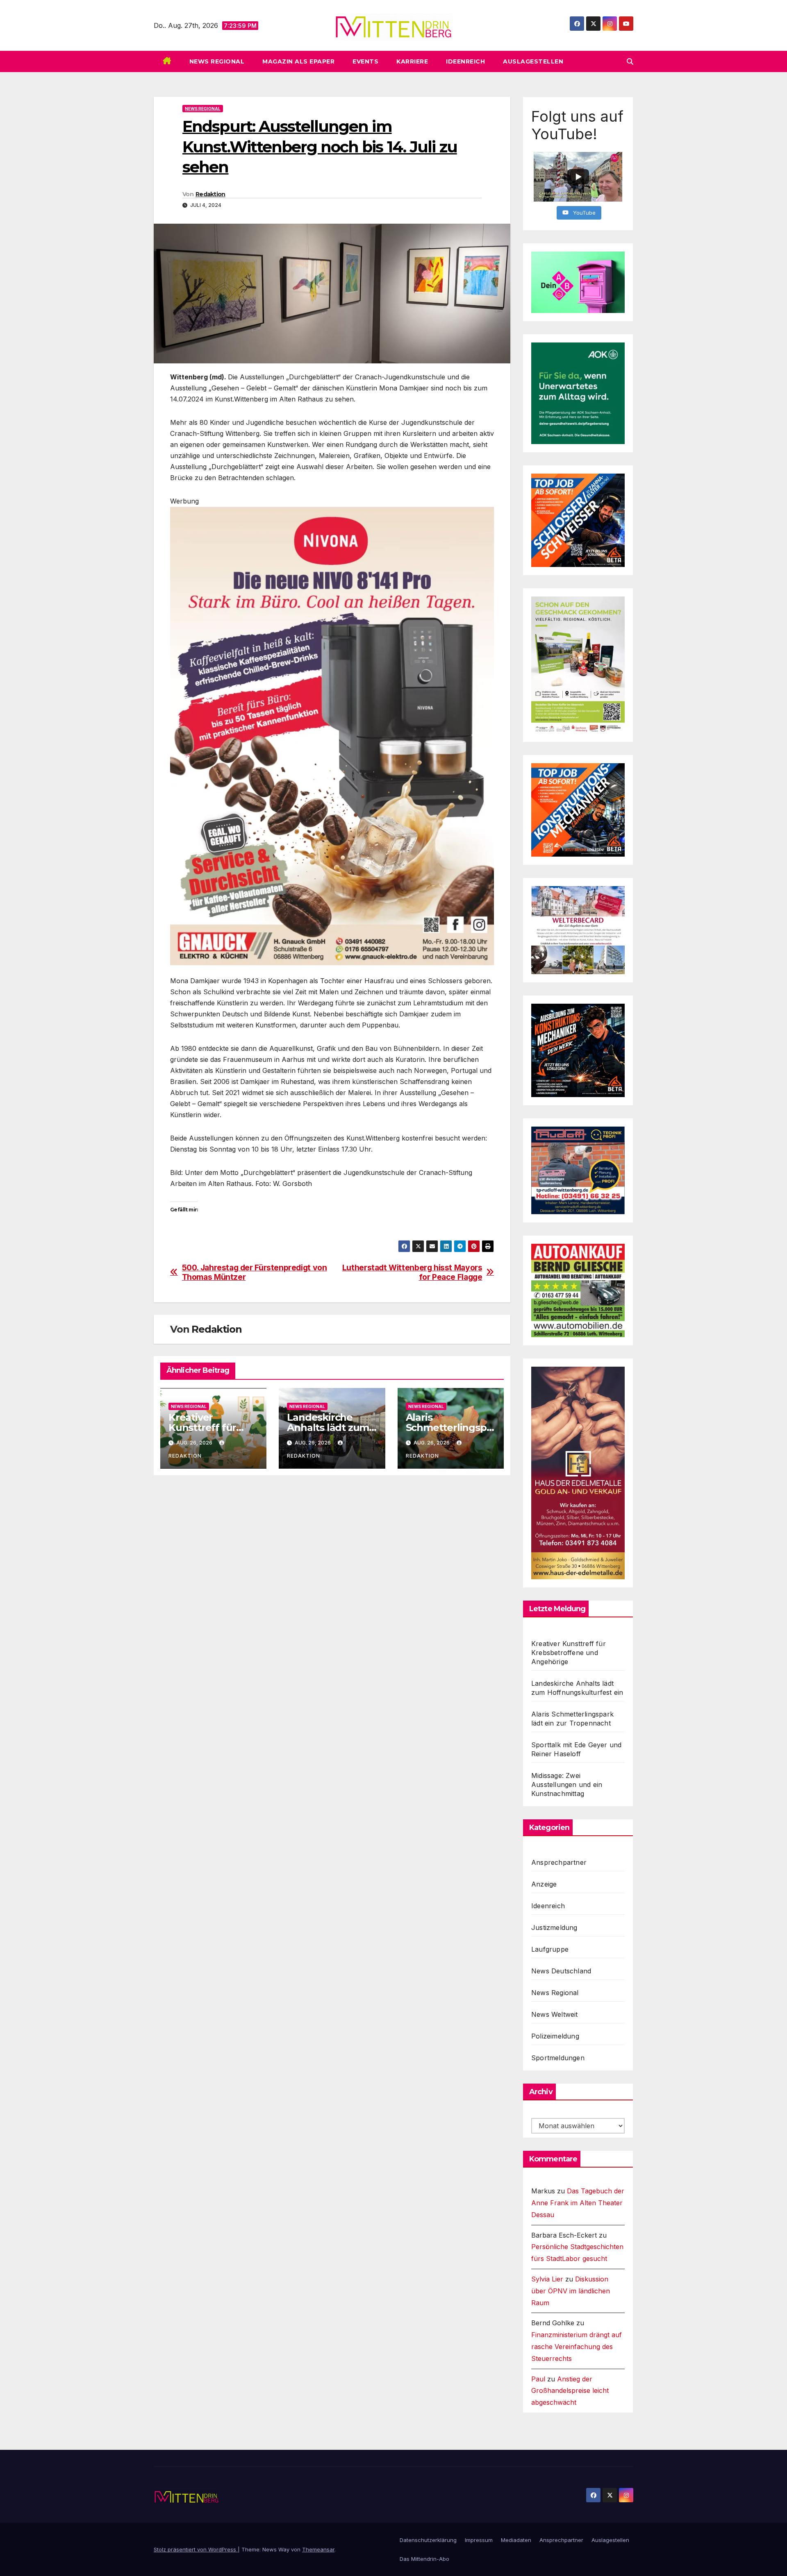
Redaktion (210, 194)
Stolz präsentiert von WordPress (196, 2549)
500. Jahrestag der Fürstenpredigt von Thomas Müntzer (255, 1272)
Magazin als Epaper (298, 61)
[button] (630, 61)
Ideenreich (465, 61)
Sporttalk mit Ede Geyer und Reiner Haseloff (576, 1749)
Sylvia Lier (547, 2279)
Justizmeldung (554, 1927)
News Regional (217, 61)
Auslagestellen (533, 61)
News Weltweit (555, 2014)
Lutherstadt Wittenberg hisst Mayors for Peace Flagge (412, 1272)
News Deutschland (561, 1971)
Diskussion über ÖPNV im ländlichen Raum (571, 2291)
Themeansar (318, 2549)
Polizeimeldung (555, 2036)
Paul (538, 2379)
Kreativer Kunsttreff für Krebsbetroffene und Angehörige (569, 1653)
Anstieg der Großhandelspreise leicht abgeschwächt (570, 2391)
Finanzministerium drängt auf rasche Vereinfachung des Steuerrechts (577, 2347)
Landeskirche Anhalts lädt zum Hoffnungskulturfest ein (577, 1688)
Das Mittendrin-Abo (424, 2559)
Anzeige (544, 1884)
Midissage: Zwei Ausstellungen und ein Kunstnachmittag (567, 1785)
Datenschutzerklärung (428, 2540)
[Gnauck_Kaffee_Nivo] (332, 735)
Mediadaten (516, 2540)
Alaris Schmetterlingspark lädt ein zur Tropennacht (572, 1719)
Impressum (479, 2540)
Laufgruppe (550, 1949)
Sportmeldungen (558, 2058)
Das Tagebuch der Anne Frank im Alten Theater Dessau (578, 2203)
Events (365, 61)
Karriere (412, 61)
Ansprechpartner (559, 1862)
